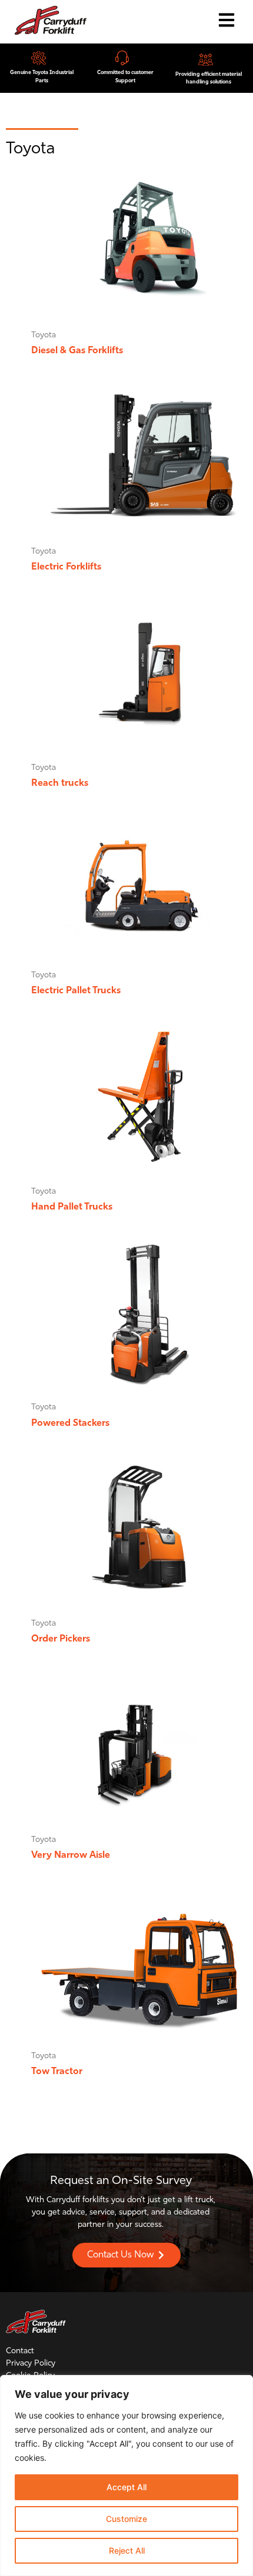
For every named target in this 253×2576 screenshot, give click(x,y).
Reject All (127, 2550)
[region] (126, 2475)
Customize (126, 2519)
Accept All (126, 2487)
